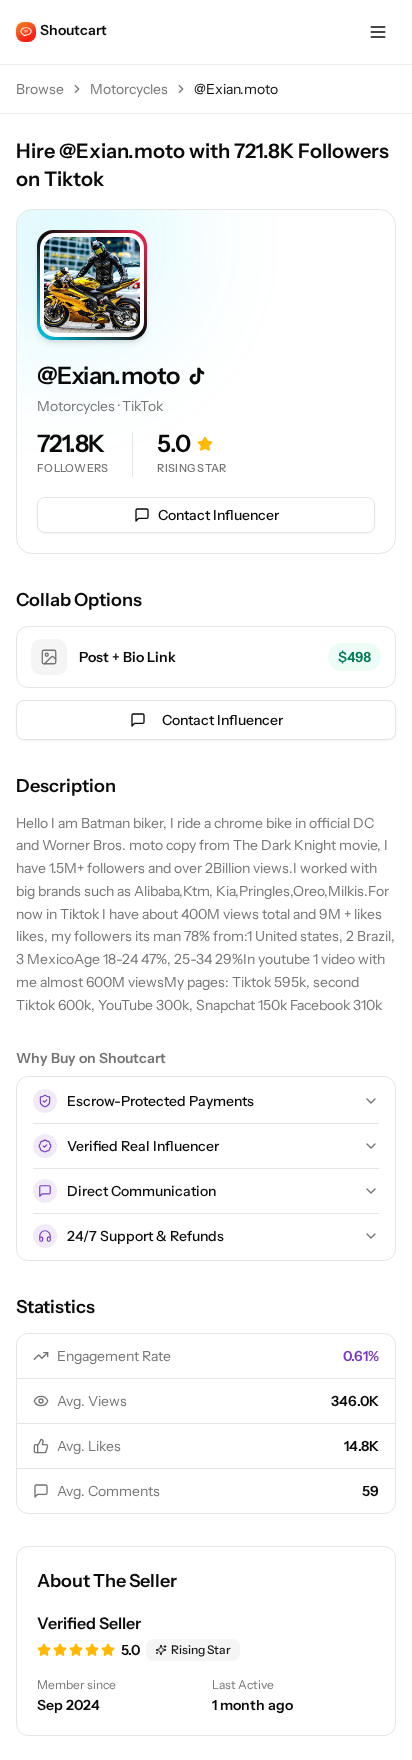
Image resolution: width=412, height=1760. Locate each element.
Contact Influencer (218, 515)
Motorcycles (129, 89)
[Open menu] (378, 32)
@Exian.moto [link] (236, 89)
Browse (40, 89)
